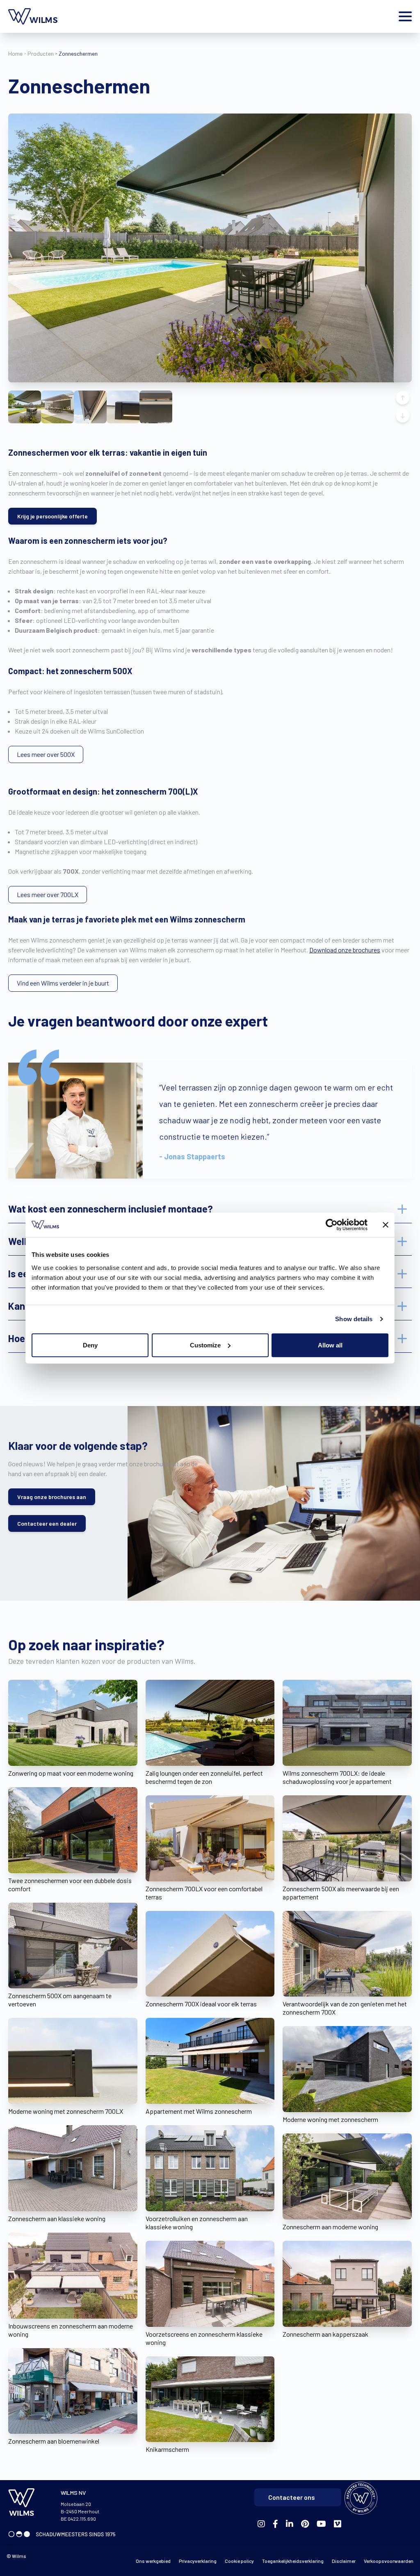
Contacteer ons (292, 2497)
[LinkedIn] (290, 2524)
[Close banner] (386, 1225)
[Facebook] (261, 2524)
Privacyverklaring (198, 2561)
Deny (90, 1345)
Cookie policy (239, 2561)
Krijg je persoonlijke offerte (52, 516)
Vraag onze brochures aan (52, 1497)
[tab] (210, 1209)
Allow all (330, 1345)
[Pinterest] (305, 2524)
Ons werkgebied (153, 2561)
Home (15, 53)
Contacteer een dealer (47, 1523)
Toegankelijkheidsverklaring (293, 2561)
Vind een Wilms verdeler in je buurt (63, 983)
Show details (354, 1319)
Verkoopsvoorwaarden (389, 2561)
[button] (25, 407)
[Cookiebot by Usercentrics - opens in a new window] (332, 1225)
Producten (41, 53)
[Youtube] (321, 2524)
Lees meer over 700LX (48, 894)
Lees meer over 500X (46, 754)
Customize (205, 1345)
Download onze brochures (345, 950)
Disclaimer (344, 2561)
